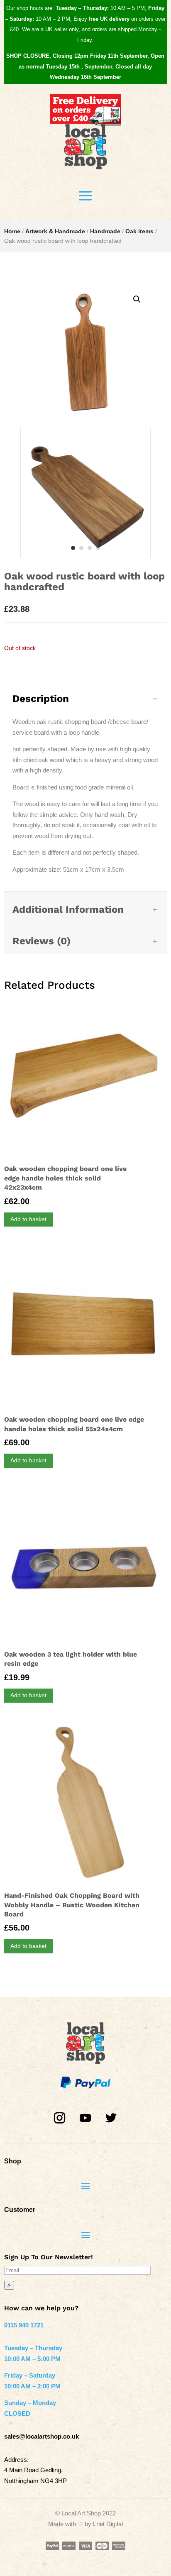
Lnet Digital (108, 2524)
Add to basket (28, 1219)
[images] (85, 556)
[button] (137, 299)
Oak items (139, 231)
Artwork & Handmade (55, 231)
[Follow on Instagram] (60, 2118)
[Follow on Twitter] (111, 2118)
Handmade (105, 231)
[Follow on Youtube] (85, 2118)
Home (12, 231)
